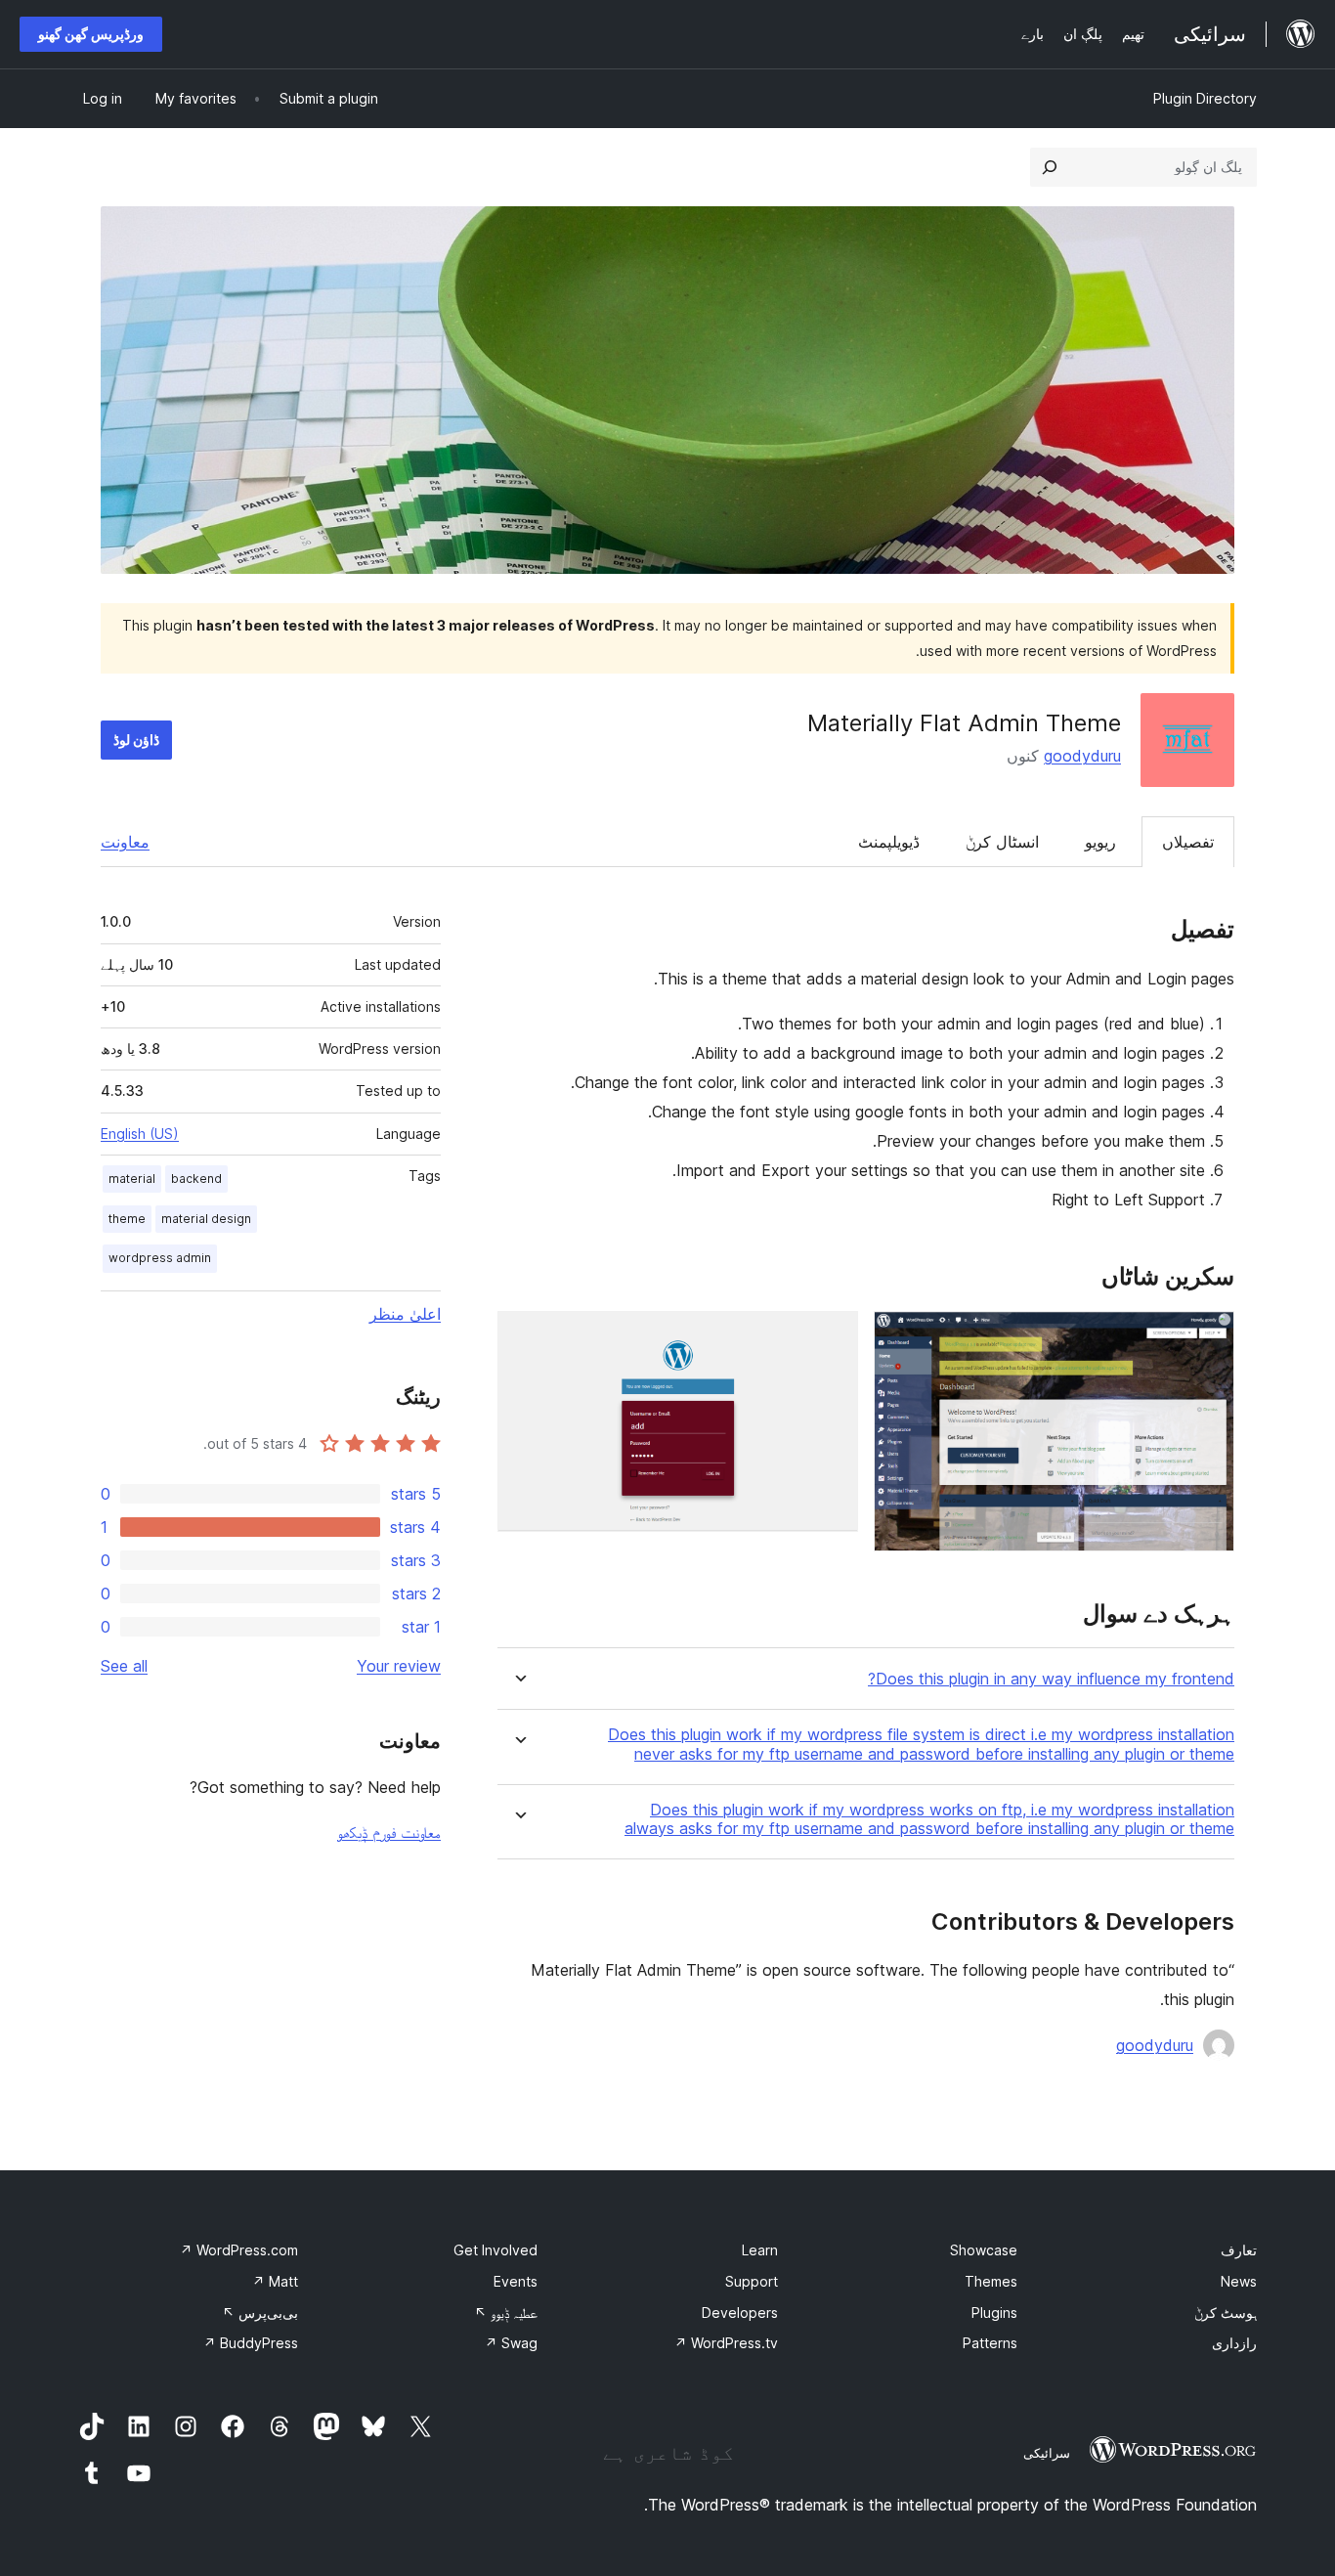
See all (124, 1666)
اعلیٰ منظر (405, 1314)
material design (206, 1219)
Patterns (990, 2343)
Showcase (984, 2250)
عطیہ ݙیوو (506, 2313)
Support (752, 2281)
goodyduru (1082, 756)
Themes (991, 2281)
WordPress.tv (726, 2343)
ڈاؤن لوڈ (136, 740)
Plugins (994, 2313)
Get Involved (495, 2250)
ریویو (1100, 842)
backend (196, 1179)
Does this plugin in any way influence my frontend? (1051, 1679)
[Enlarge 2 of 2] (832, 1337)
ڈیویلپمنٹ (889, 842)
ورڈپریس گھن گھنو (91, 34)
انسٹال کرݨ (1002, 842)
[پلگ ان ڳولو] (1050, 167)
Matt (275, 2281)
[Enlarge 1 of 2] (1208, 1337)
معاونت (125, 842)
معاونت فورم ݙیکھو (389, 1832)
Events (516, 2281)
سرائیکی (1047, 2453)
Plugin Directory (1205, 98)
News (1239, 2281)
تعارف (1239, 2250)
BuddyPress (251, 2343)
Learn (760, 2250)
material (132, 1179)
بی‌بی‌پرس (260, 2313)
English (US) (140, 1134)
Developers (740, 2313)
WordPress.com (239, 2250)
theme (127, 1219)
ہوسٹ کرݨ (1226, 2313)
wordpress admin (160, 1258)
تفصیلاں (1188, 842)
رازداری (1234, 2343)
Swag (511, 2343)
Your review (399, 1666)
